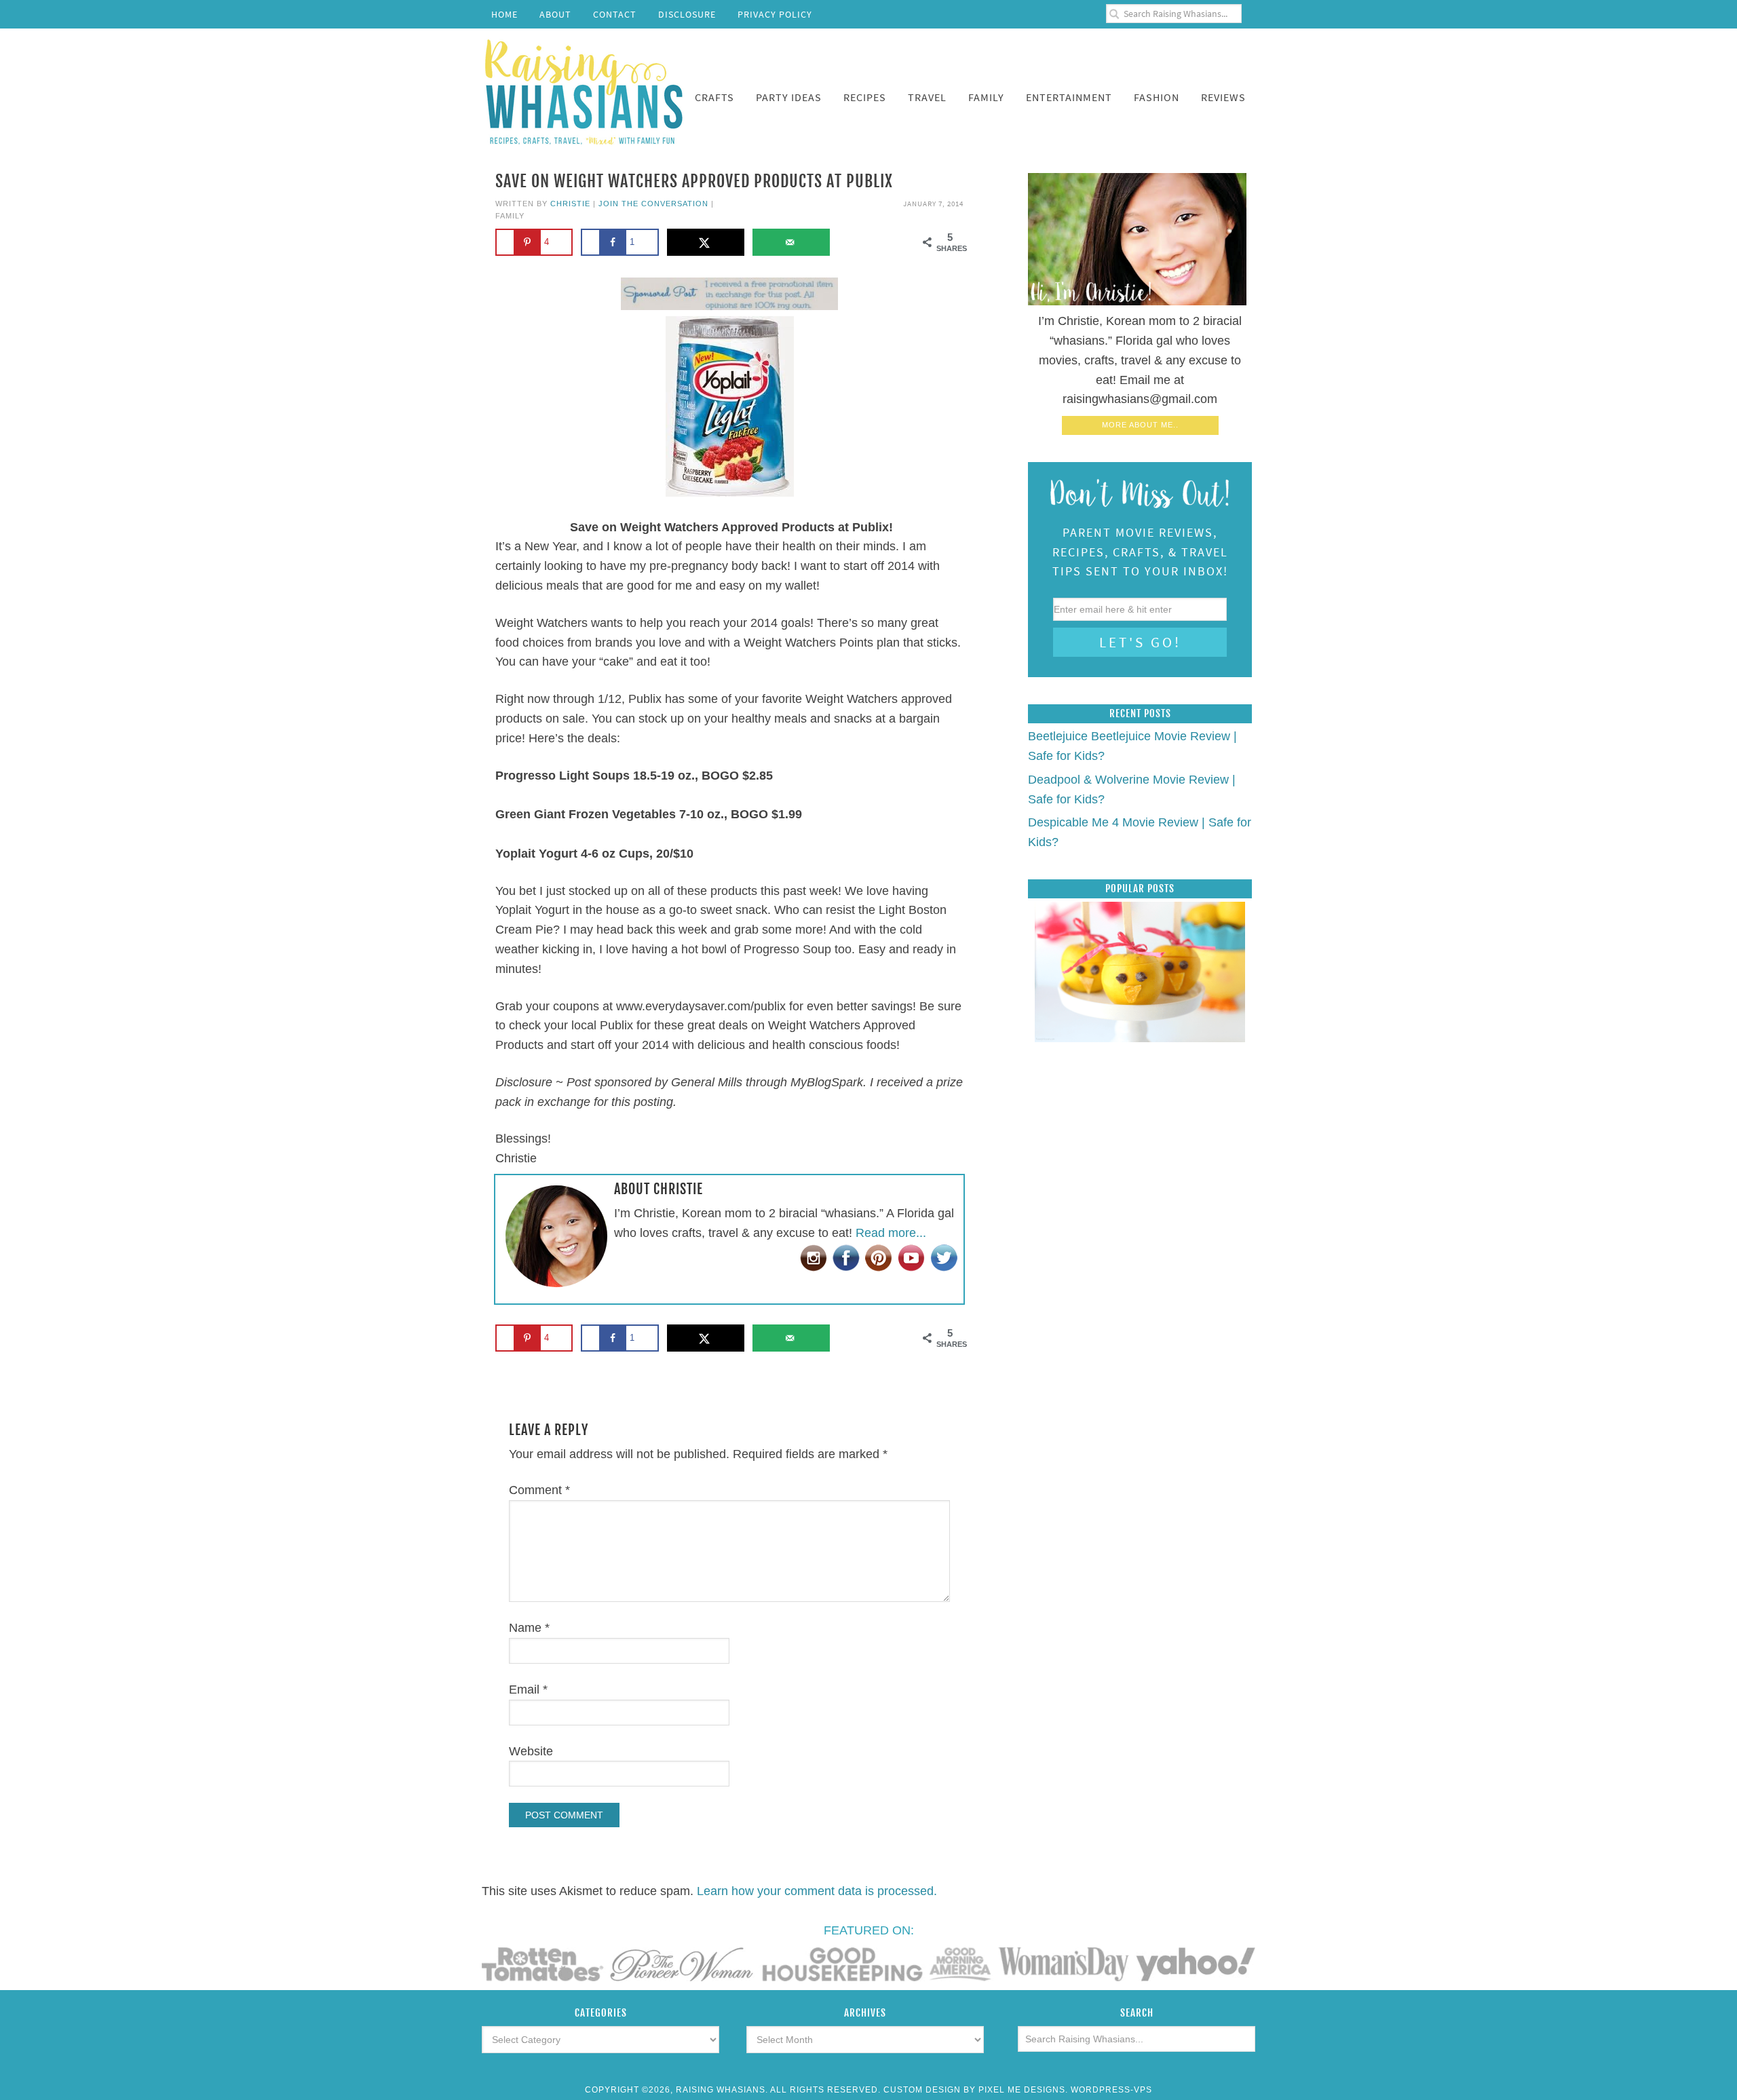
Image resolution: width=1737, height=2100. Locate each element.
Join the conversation (653, 204)
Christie (570, 204)
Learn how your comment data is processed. (817, 1891)
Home (504, 14)
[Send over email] (791, 242)
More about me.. (1140, 425)
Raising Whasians (584, 90)
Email (528, 1689)
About (555, 14)
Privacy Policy (775, 14)
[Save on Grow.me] (852, 242)
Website (531, 1751)
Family (510, 216)
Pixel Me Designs (1022, 2090)
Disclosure (687, 14)
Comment (539, 1490)
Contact (615, 14)
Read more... (891, 1233)
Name (529, 1628)
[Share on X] (706, 242)
